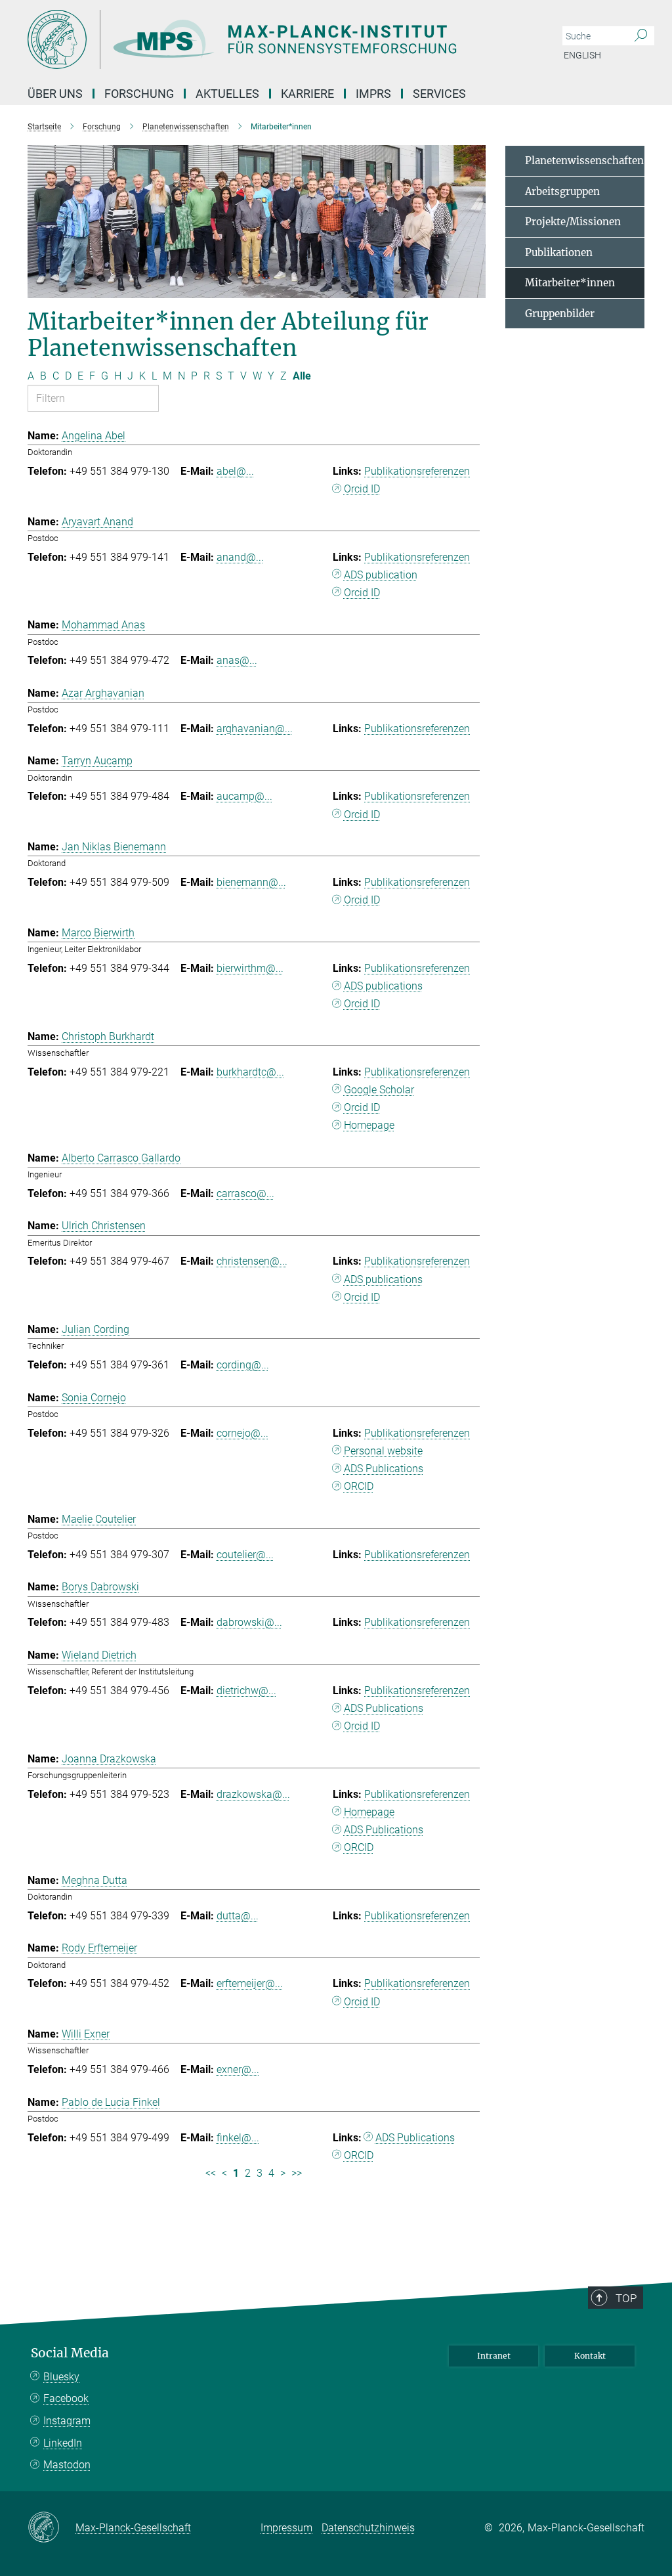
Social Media (70, 2353)
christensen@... (252, 1261)
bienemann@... (251, 882)
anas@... (237, 660)
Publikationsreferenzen (417, 471)
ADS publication (381, 575)
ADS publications (383, 986)
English (582, 55)
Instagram (67, 2421)
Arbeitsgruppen (562, 191)
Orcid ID (362, 489)
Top (626, 2298)
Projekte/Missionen (573, 222)
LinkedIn (63, 2443)
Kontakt (590, 2356)
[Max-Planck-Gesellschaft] (52, 2528)
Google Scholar (379, 1090)
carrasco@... (245, 1193)
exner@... (238, 2069)
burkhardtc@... (250, 1072)
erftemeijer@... (250, 1983)
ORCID (359, 1486)
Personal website (383, 1451)
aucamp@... (244, 796)
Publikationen (559, 252)
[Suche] (641, 36)
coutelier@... (245, 1555)
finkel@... (238, 2138)
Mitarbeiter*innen (570, 283)
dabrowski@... (249, 1622)
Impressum (286, 2528)
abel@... (235, 471)
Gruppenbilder (560, 314)
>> (297, 2173)
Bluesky (61, 2377)
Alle (302, 376)
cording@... (243, 1365)
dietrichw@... (246, 1691)
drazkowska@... (253, 1794)
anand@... (240, 557)
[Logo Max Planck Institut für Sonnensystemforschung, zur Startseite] (274, 39)
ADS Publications (384, 1469)
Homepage (369, 1125)
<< (211, 2173)
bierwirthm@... (250, 968)
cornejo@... (242, 1433)
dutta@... (238, 1916)
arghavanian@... (255, 729)
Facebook (66, 2398)
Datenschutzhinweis (368, 2528)
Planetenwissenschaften (584, 161)
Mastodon (67, 2465)
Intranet (494, 2356)
